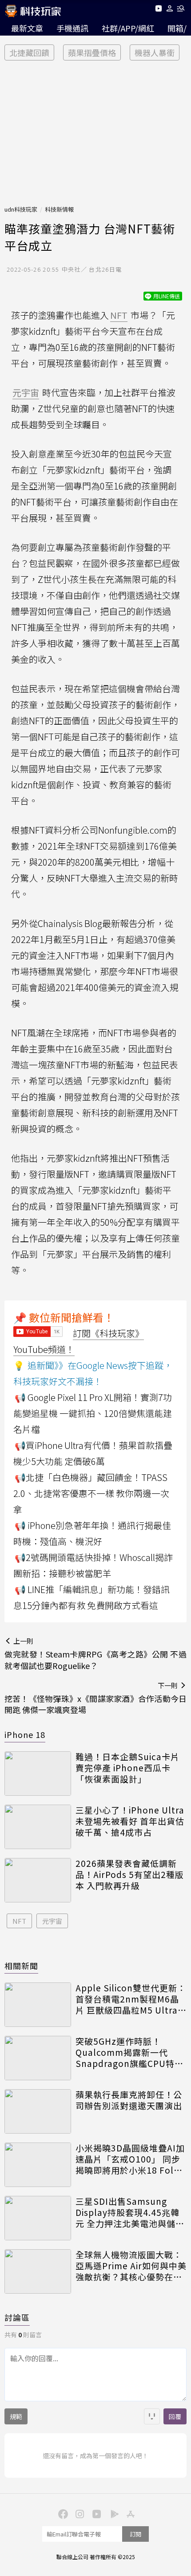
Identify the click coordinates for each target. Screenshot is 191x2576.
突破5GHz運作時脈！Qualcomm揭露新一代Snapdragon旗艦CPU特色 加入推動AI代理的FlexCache (129, 2052)
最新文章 (27, 28)
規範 (16, 2416)
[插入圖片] (152, 2416)
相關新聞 (21, 1966)
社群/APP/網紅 (128, 28)
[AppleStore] (129, 2513)
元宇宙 (52, 1921)
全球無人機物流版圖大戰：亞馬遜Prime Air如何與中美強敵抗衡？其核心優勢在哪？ (131, 2266)
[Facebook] (62, 2513)
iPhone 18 (25, 1734)
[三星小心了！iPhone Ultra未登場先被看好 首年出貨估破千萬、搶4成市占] (38, 1827)
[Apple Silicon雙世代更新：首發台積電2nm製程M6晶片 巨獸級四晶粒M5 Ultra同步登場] (38, 2005)
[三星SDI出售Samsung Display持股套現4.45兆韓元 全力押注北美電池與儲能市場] (38, 2218)
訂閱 (135, 2534)
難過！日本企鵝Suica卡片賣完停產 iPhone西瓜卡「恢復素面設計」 (127, 1768)
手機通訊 (72, 28)
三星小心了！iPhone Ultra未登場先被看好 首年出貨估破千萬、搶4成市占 (130, 1821)
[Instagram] (79, 2513)
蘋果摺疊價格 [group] (92, 52)
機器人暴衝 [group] (155, 52)
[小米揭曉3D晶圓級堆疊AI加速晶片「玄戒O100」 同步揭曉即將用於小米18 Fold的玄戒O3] (38, 2165)
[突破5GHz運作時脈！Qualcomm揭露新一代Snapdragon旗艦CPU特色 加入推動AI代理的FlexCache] (38, 2058)
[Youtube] (158, 10)
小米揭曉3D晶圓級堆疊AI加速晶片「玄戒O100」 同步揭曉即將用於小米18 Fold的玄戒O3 (130, 2159)
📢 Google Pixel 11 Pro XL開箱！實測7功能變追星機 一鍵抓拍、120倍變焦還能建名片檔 (93, 1413)
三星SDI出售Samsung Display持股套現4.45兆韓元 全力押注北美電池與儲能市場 (130, 2212)
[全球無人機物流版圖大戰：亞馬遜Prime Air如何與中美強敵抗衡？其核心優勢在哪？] (38, 2271)
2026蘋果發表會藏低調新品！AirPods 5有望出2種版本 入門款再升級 (130, 1874)
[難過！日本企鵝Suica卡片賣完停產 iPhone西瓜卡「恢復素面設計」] (38, 1774)
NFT (19, 1921)
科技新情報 (59, 209)
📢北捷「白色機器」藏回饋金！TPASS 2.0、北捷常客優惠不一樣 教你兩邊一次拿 (91, 1493)
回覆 (175, 2416)
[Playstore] (112, 2513)
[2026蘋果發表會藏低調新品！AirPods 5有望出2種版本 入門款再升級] (38, 1880)
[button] (170, 10)
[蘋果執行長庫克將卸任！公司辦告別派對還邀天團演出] (38, 2111)
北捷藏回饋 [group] (29, 52)
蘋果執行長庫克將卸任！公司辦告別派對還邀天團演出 (129, 2100)
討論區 (17, 2317)
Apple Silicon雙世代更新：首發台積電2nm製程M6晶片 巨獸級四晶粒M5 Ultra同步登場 (131, 1999)
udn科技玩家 (21, 209)
